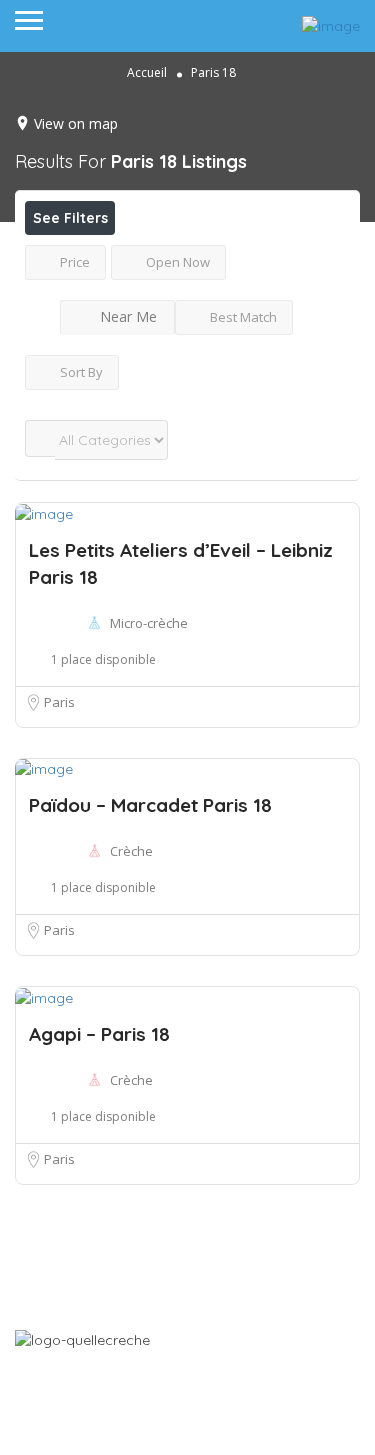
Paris (59, 702)
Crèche (131, 851)
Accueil (147, 72)
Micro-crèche (149, 623)
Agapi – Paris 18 (99, 1034)
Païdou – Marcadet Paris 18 (150, 805)
